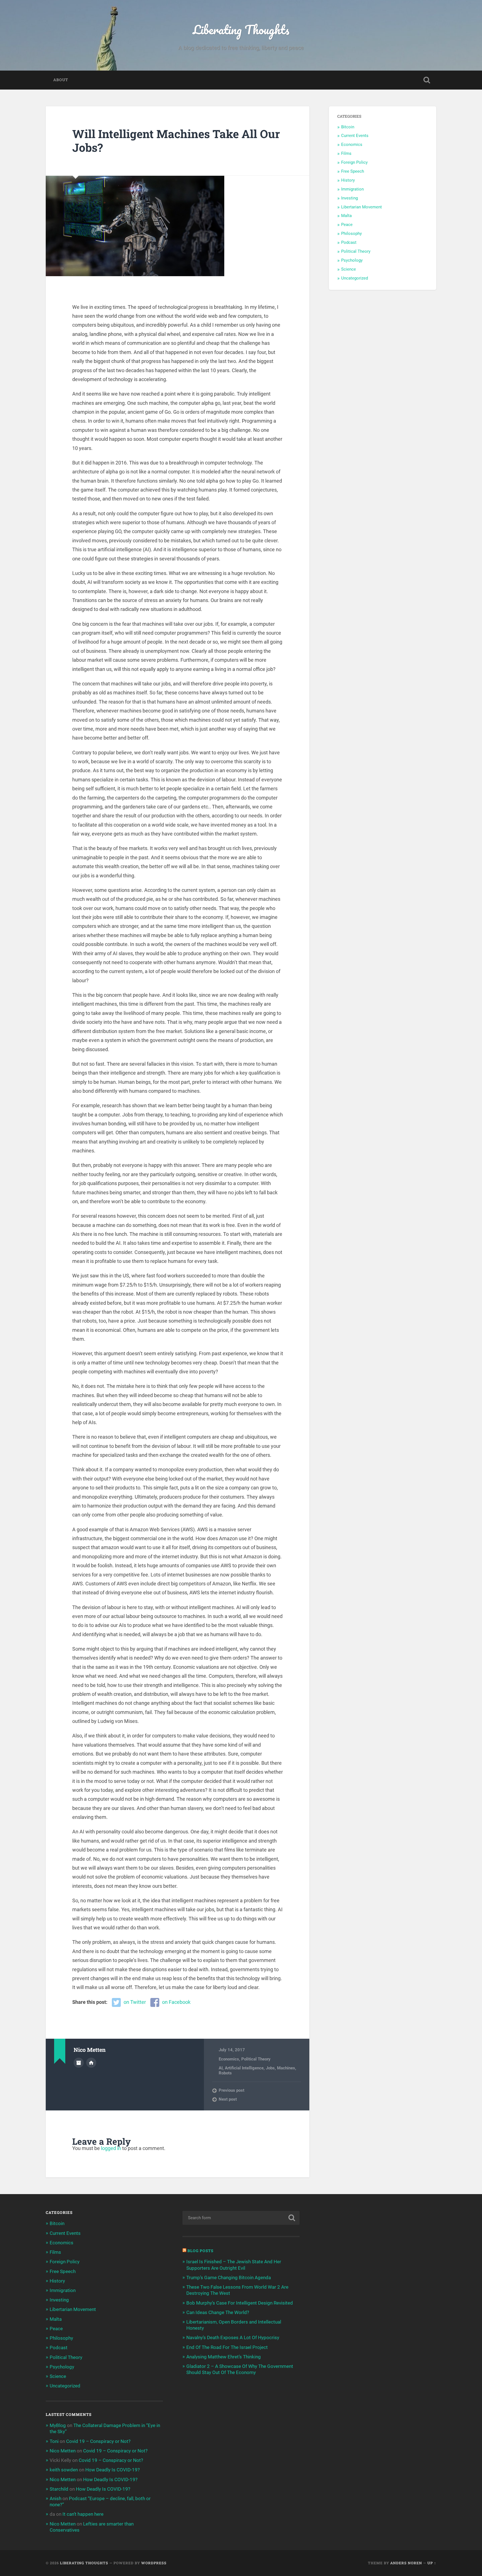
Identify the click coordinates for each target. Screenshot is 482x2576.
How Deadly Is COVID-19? (113, 2470)
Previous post (232, 2090)
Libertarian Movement (361, 207)
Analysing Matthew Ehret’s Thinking (224, 2357)
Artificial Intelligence (244, 2068)
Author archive (79, 2063)
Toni (54, 2441)
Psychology (352, 260)
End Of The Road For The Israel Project (227, 2347)
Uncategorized (355, 278)
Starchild (59, 2489)
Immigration (352, 189)
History (348, 180)
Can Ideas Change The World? (218, 2312)
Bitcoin (348, 127)
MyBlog (58, 2425)
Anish (56, 2498)
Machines (286, 2068)
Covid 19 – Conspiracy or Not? (98, 2441)
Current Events (355, 136)
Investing (350, 198)
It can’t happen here (83, 2514)
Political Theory (256, 2059)
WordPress (154, 2563)
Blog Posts (200, 2251)
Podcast (349, 242)
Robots (225, 2073)
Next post (228, 2099)
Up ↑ (432, 2563)
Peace (347, 225)
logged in (111, 2148)
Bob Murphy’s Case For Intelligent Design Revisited (240, 2303)
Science (349, 269)
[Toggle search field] (427, 80)
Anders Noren (406, 2563)
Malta (346, 216)
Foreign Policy (354, 162)
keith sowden (64, 2470)
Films (346, 153)
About (61, 80)
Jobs (270, 2068)
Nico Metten (63, 2451)
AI (221, 2068)
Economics (229, 2059)
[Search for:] (241, 2218)
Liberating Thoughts (241, 29)
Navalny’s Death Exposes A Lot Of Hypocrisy (233, 2337)
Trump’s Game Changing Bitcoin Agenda (229, 2278)
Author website (91, 2063)
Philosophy (351, 233)
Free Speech (353, 171)
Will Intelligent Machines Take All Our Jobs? (176, 141)
